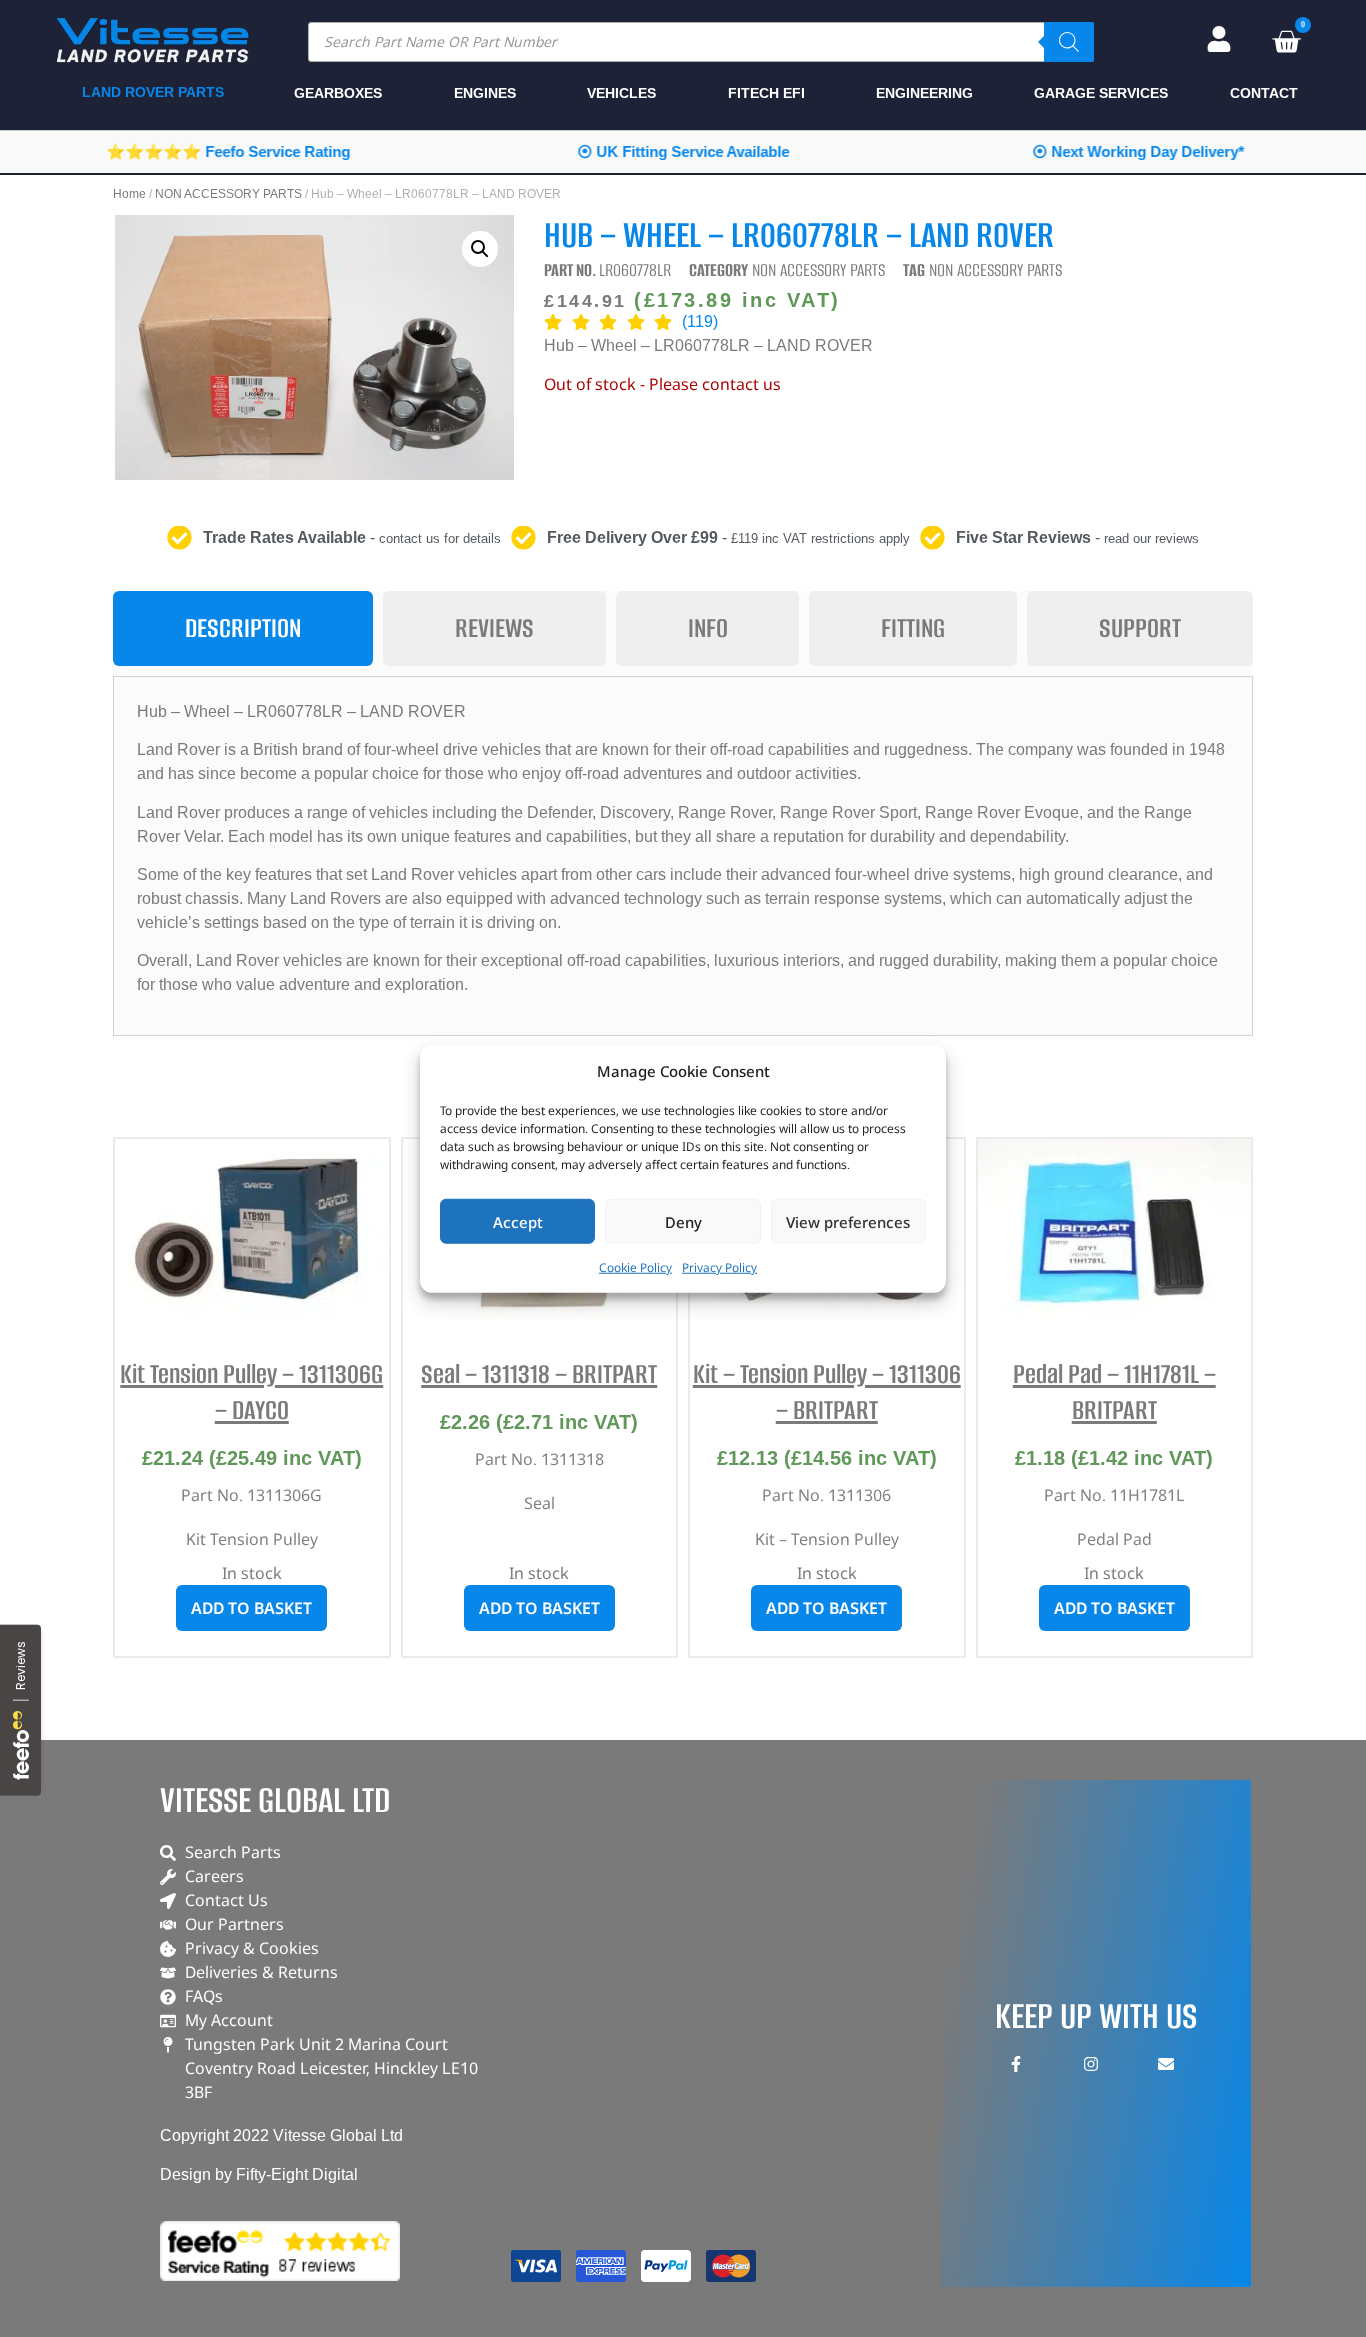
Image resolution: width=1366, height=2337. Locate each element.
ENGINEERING (924, 93)
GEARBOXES (338, 93)
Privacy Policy (719, 1267)
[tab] (243, 628)
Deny (683, 1221)
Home (129, 194)
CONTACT (1264, 93)
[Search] (1069, 42)
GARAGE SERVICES (1101, 93)
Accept (518, 1221)
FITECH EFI (766, 93)
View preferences (848, 1221)
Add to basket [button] (251, 1608)
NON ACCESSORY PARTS (228, 194)
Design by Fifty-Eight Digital (259, 2174)
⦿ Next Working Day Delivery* (1138, 151)
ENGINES (485, 93)
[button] (480, 249)
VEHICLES (621, 93)
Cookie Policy (635, 1267)
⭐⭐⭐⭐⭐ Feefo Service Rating (228, 151)
